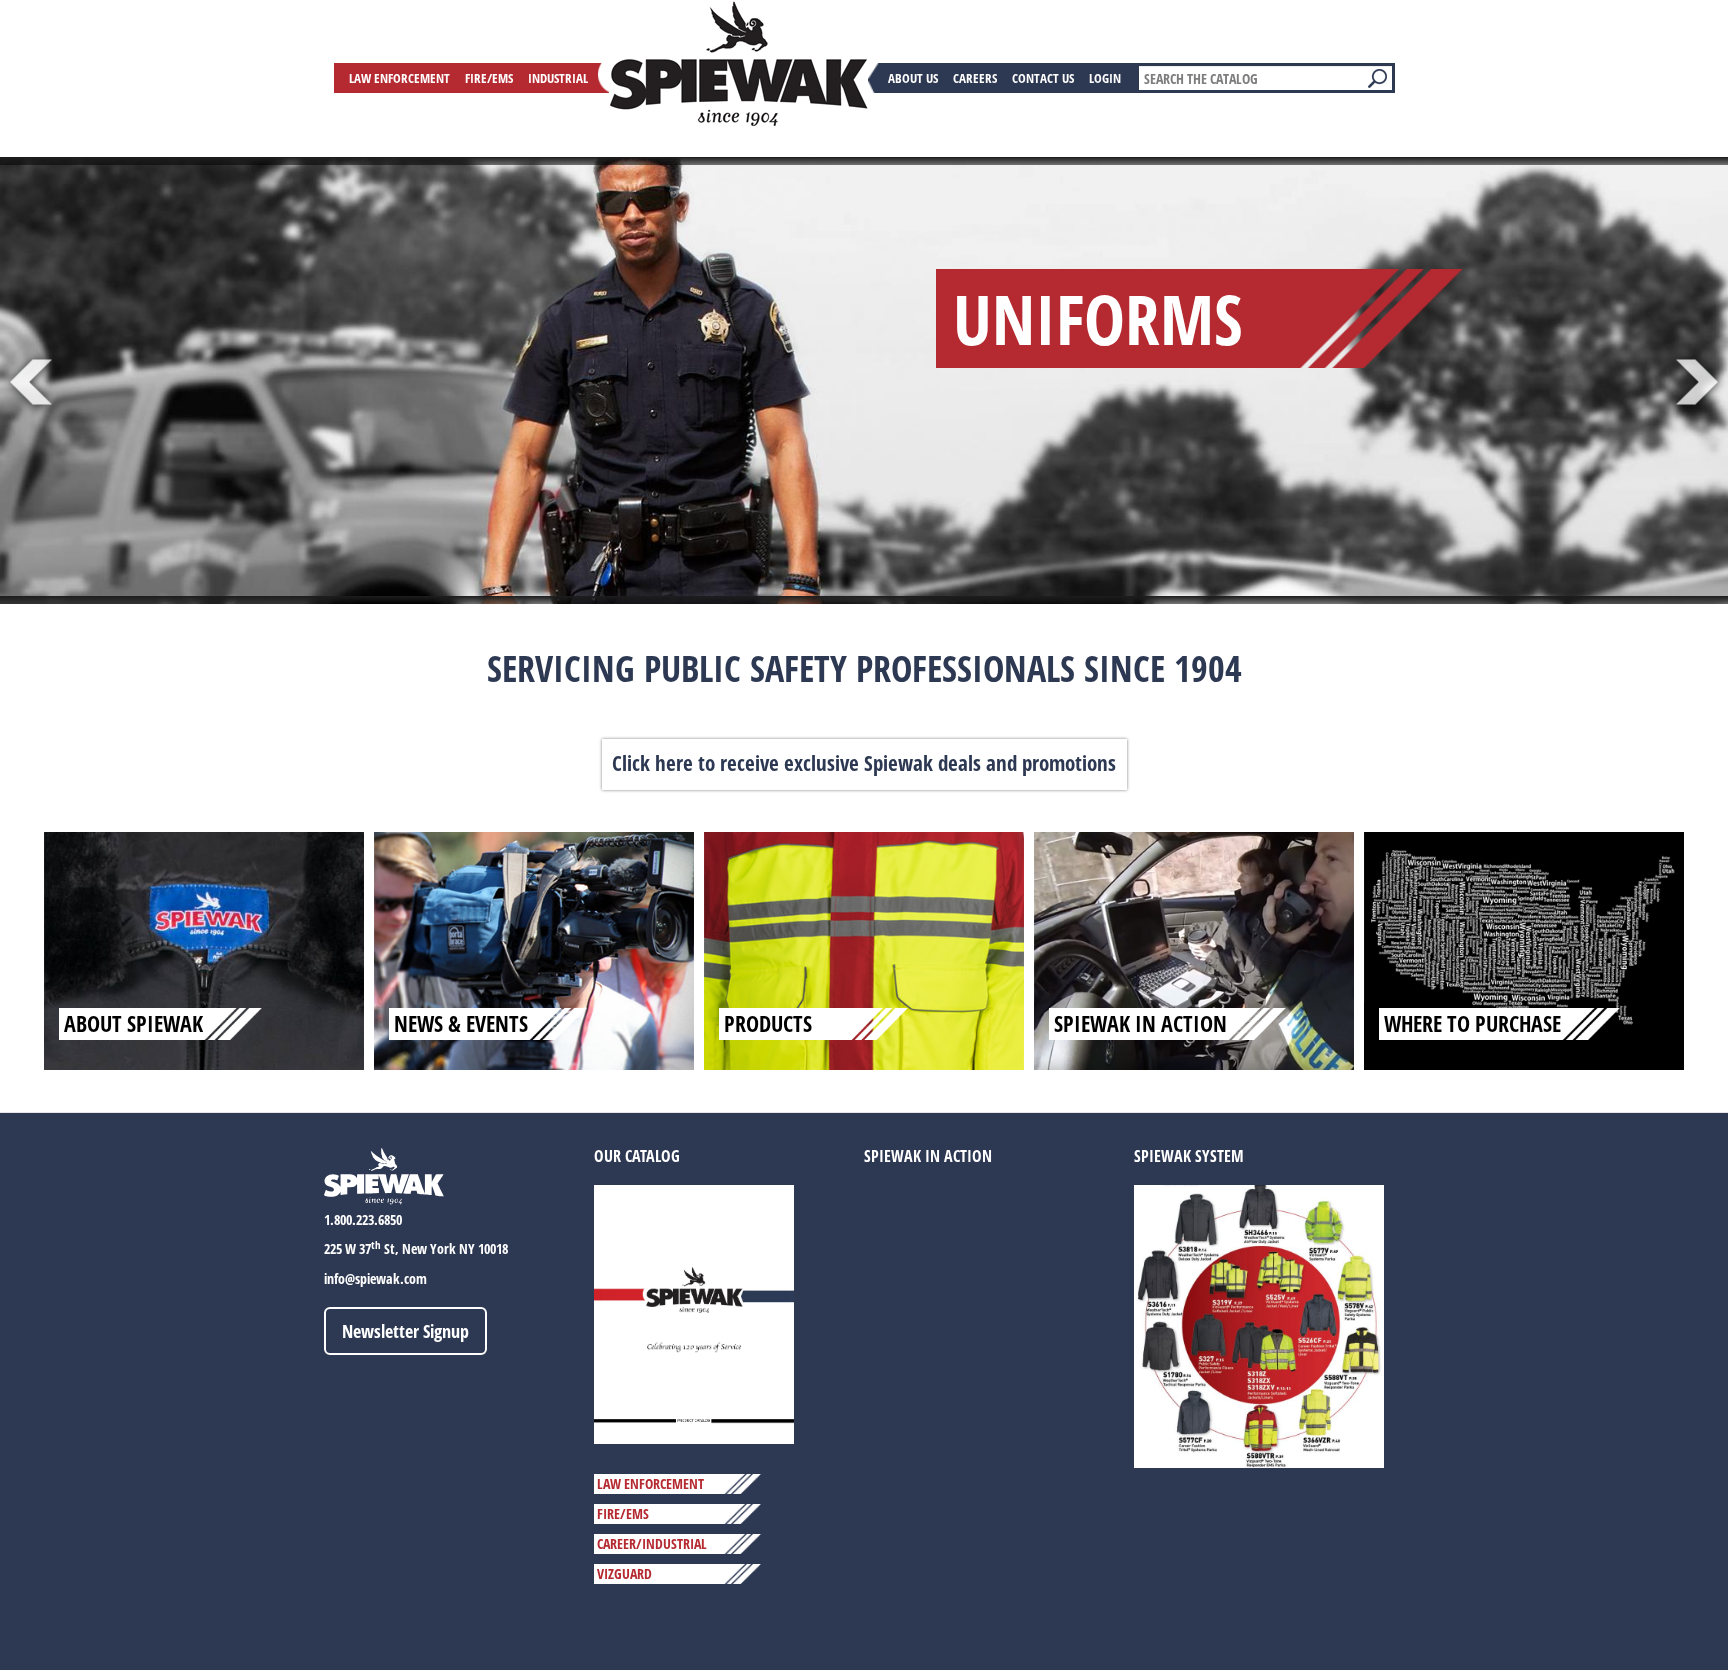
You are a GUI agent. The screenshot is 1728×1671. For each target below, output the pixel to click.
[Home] (739, 64)
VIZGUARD (624, 1573)
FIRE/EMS (623, 1513)
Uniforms (1098, 318)
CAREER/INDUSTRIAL (652, 1543)
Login (1105, 78)
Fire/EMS (489, 78)
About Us (913, 78)
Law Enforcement (399, 78)
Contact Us (1043, 78)
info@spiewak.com (375, 1278)
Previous (30, 382)
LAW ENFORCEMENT (650, 1483)
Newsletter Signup (405, 1331)
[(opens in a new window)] (694, 1313)
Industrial (558, 78)
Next (1697, 382)
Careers (975, 78)
